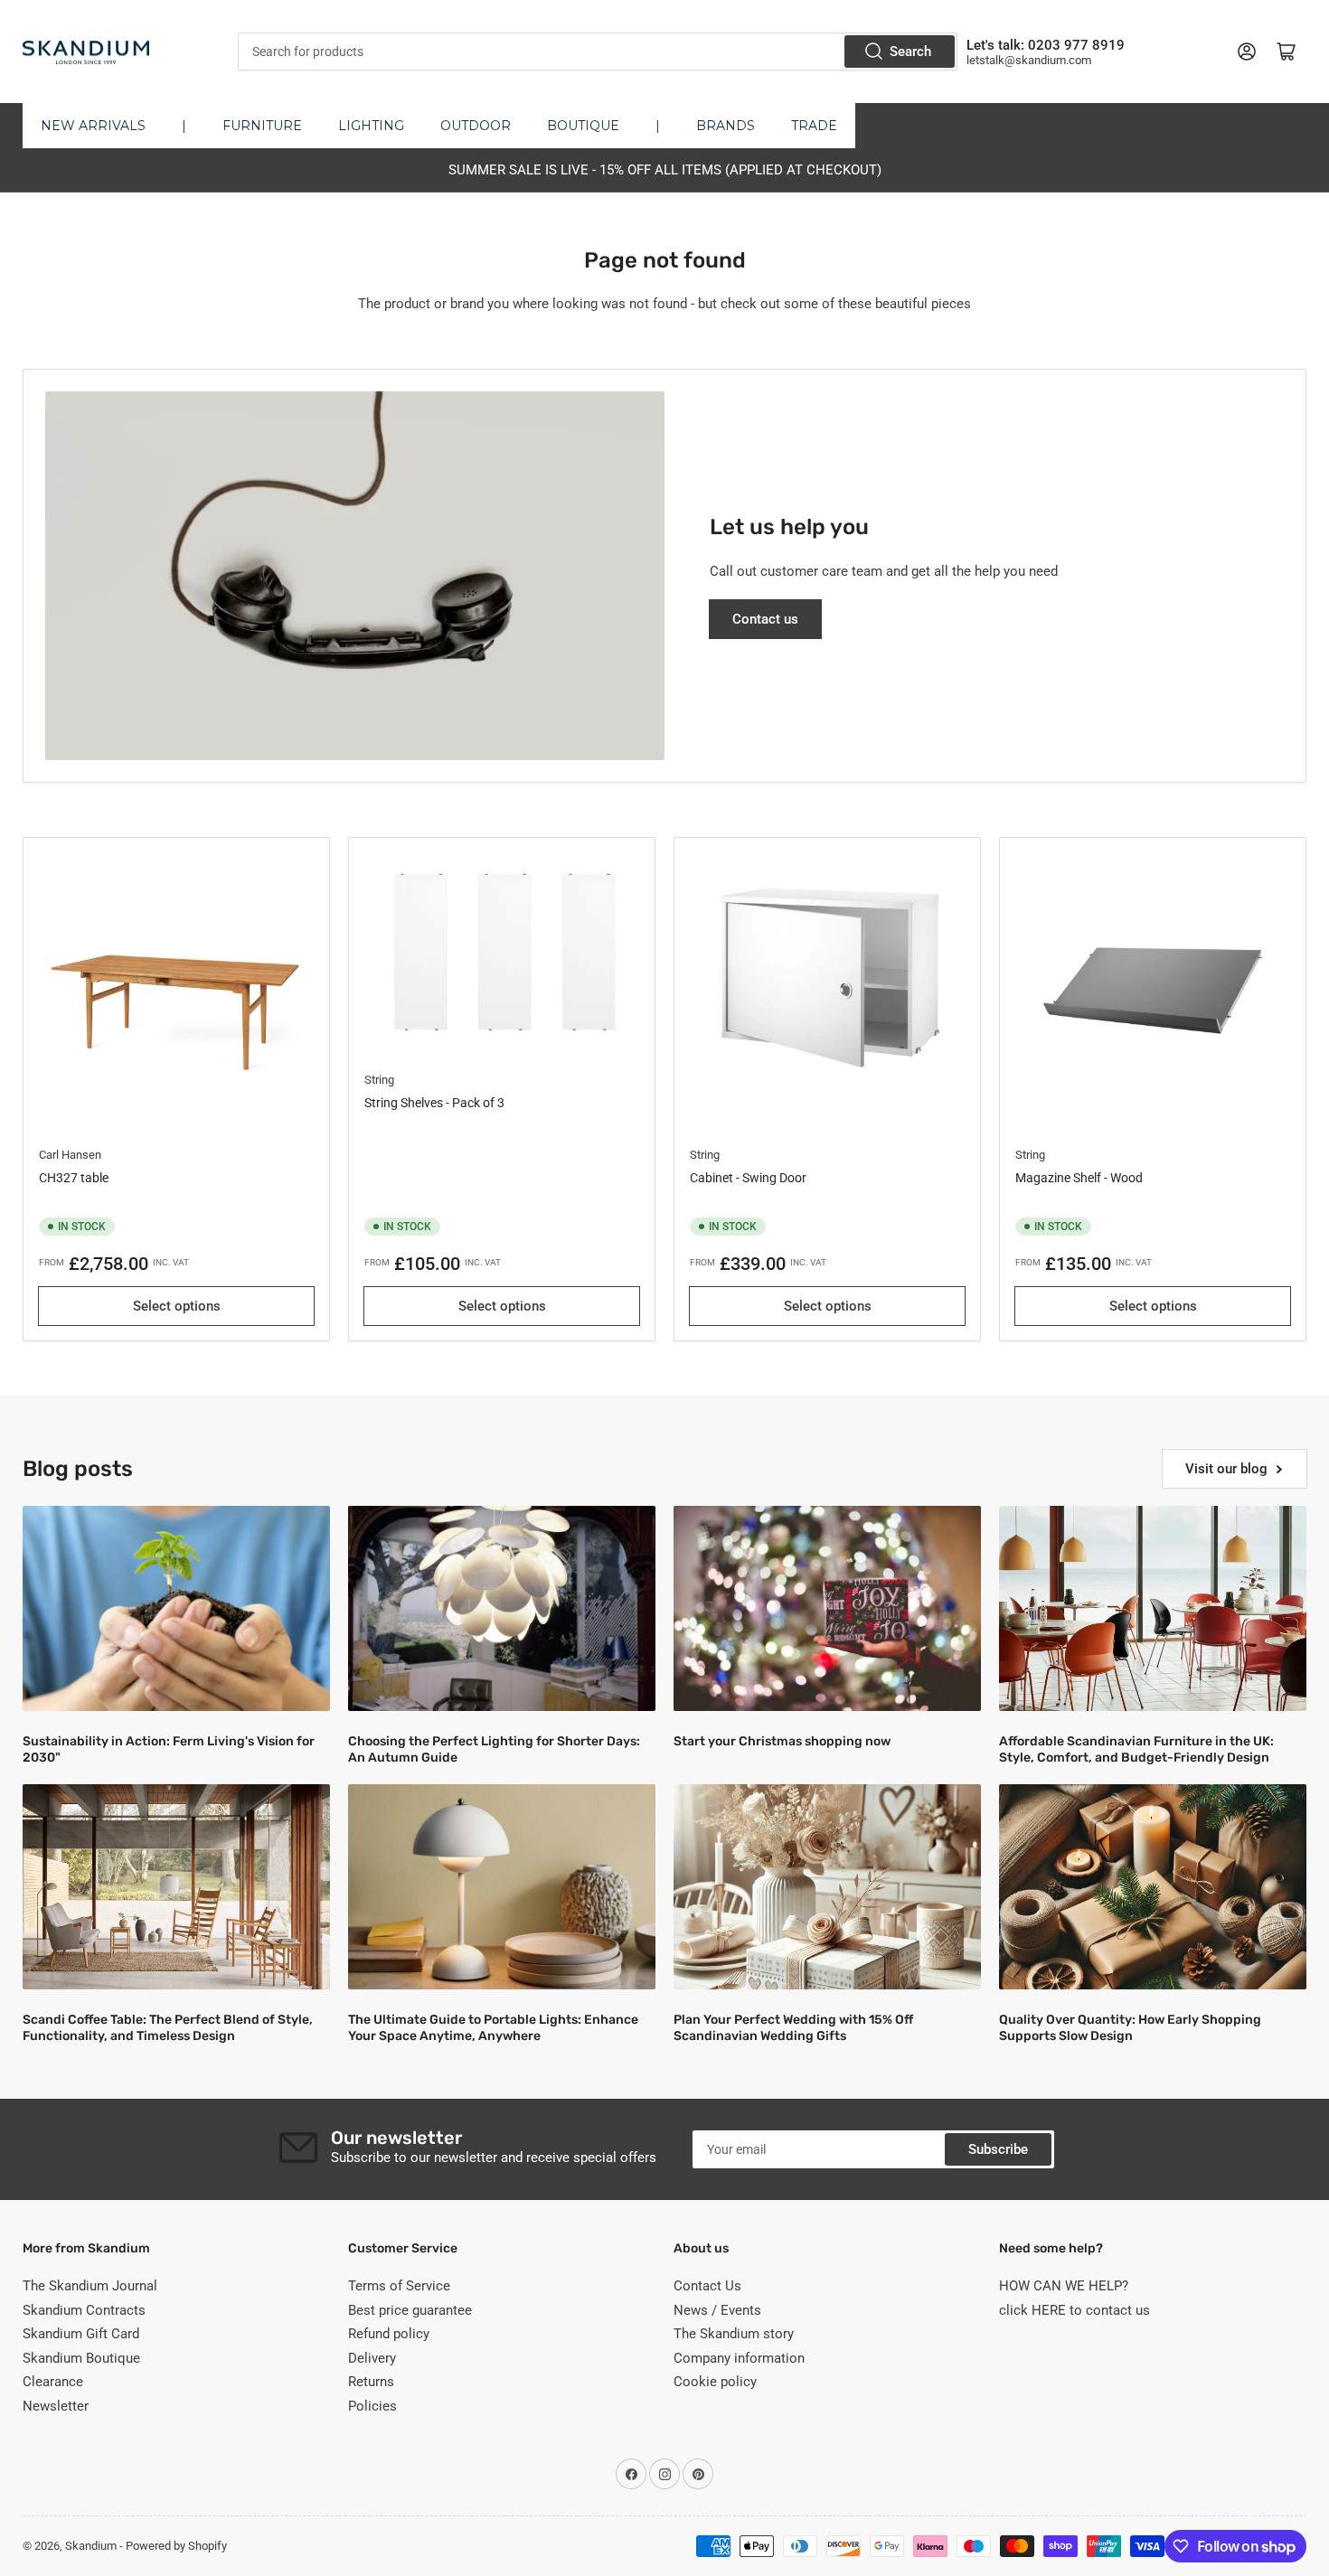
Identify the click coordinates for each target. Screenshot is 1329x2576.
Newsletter (56, 2406)
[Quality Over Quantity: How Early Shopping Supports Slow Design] (1153, 1887)
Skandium (91, 2546)
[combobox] (597, 52)
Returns (371, 2382)
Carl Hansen (70, 1155)
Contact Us (707, 2286)
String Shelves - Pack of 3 (434, 1103)
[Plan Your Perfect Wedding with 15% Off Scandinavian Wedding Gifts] (827, 1887)
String (379, 1080)
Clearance (53, 2382)
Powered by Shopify (176, 2546)
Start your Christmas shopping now (782, 1741)
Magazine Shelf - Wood (1079, 1178)
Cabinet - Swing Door (748, 1178)
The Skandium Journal (90, 2286)
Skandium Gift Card (81, 2334)
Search (910, 52)
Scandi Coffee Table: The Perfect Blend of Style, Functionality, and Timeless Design (168, 2028)
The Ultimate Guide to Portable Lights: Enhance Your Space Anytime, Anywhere (493, 2028)
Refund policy (389, 2334)
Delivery (372, 2358)
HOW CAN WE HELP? (1064, 2286)
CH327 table (74, 1178)
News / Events (717, 2310)
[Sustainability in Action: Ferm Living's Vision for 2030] (176, 1608)
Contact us (765, 619)
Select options (177, 1306)
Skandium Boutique (81, 2358)
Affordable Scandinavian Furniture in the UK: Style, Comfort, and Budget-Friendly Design (1136, 1749)
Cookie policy (715, 2382)
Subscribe (998, 2149)
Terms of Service (399, 2286)
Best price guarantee (410, 2310)
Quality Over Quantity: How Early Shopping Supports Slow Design (1130, 2028)
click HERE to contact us (1075, 2310)
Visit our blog (1226, 1469)
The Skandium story (734, 2334)
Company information (739, 2358)
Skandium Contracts (84, 2310)
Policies (372, 2406)
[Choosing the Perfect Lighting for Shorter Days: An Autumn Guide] (502, 1608)
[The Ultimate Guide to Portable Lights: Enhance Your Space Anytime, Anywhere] (502, 1887)
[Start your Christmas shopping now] (827, 1608)
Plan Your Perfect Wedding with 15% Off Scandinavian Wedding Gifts (793, 2028)
